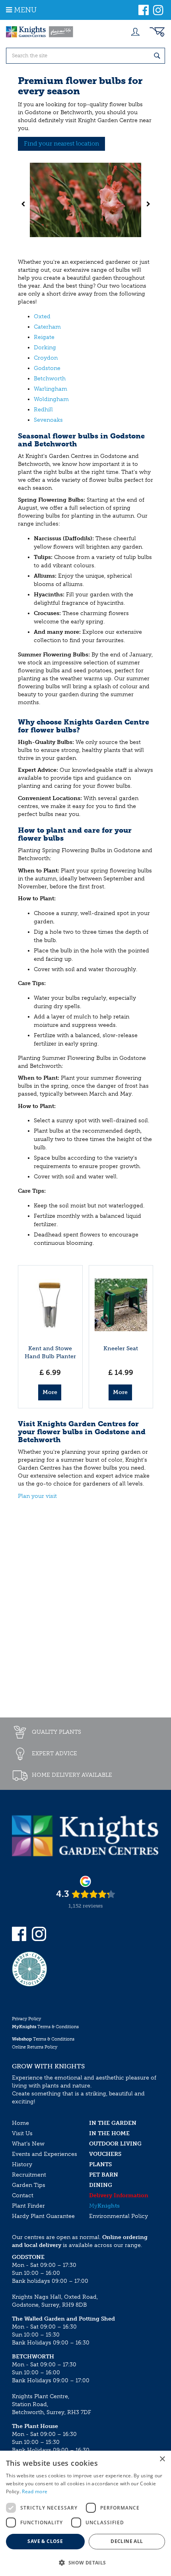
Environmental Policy (119, 2216)
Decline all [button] (127, 2541)
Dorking (45, 348)
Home (20, 2123)
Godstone (47, 368)
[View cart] (157, 32)
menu (25, 10)
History (22, 2164)
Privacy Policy (26, 2019)
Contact (23, 2195)
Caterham (47, 327)
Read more (35, 2491)
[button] (85, 2562)
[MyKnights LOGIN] (135, 32)
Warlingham (51, 389)
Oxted (42, 316)
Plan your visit (37, 1496)
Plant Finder (28, 2206)
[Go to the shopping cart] (157, 32)
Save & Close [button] (45, 2541)
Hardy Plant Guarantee (43, 2216)
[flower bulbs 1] (85, 204)
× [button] (162, 2459)
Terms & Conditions (45, 2027)
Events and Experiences (45, 2154)
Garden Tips (29, 2185)
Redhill (43, 410)
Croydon (46, 358)
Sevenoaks (48, 420)
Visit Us (22, 2133)
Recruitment (29, 2175)
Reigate (44, 337)
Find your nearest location (61, 144)
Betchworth (50, 379)
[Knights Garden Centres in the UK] (40, 32)
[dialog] (85, 2513)
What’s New (28, 2144)
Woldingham (51, 399)
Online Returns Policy (35, 2047)
